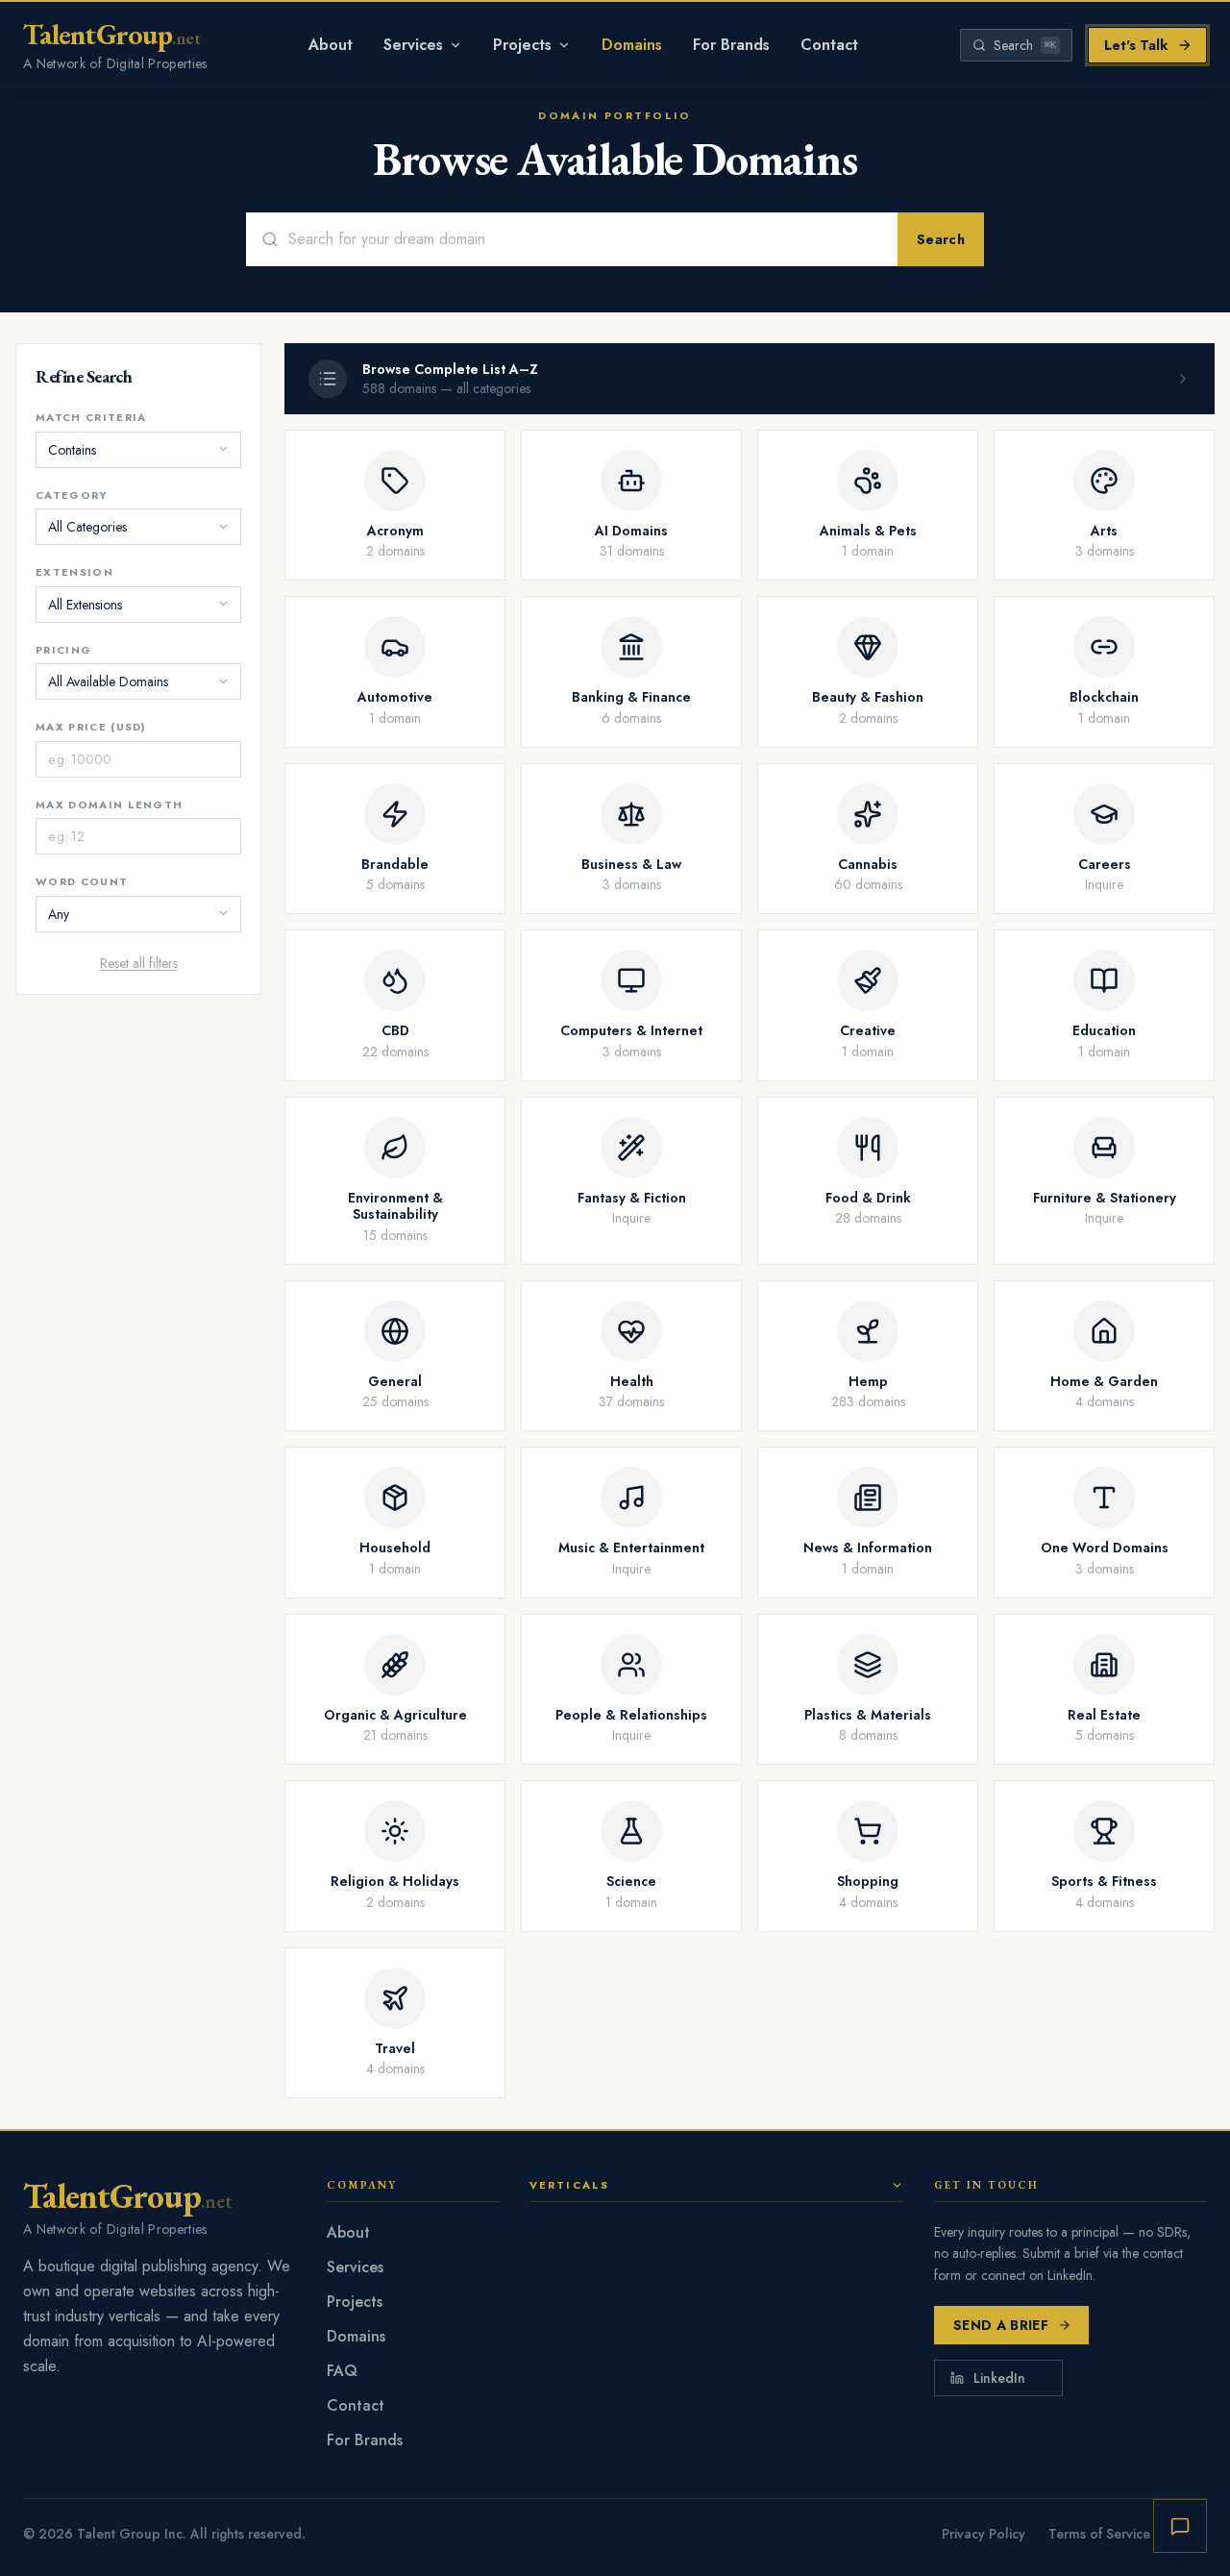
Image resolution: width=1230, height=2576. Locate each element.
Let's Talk (1136, 45)
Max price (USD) (91, 727)
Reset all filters (139, 962)
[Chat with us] (1180, 2526)
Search (941, 239)
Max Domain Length (109, 804)
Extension (74, 572)
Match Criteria (91, 417)
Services (413, 45)
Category (72, 494)
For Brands (731, 45)
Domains (632, 45)
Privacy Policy (984, 2534)
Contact (829, 45)
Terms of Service (1099, 2534)
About (331, 45)
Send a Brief (1001, 2325)
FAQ (342, 2371)
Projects (522, 45)
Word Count (82, 881)
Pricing (63, 649)
